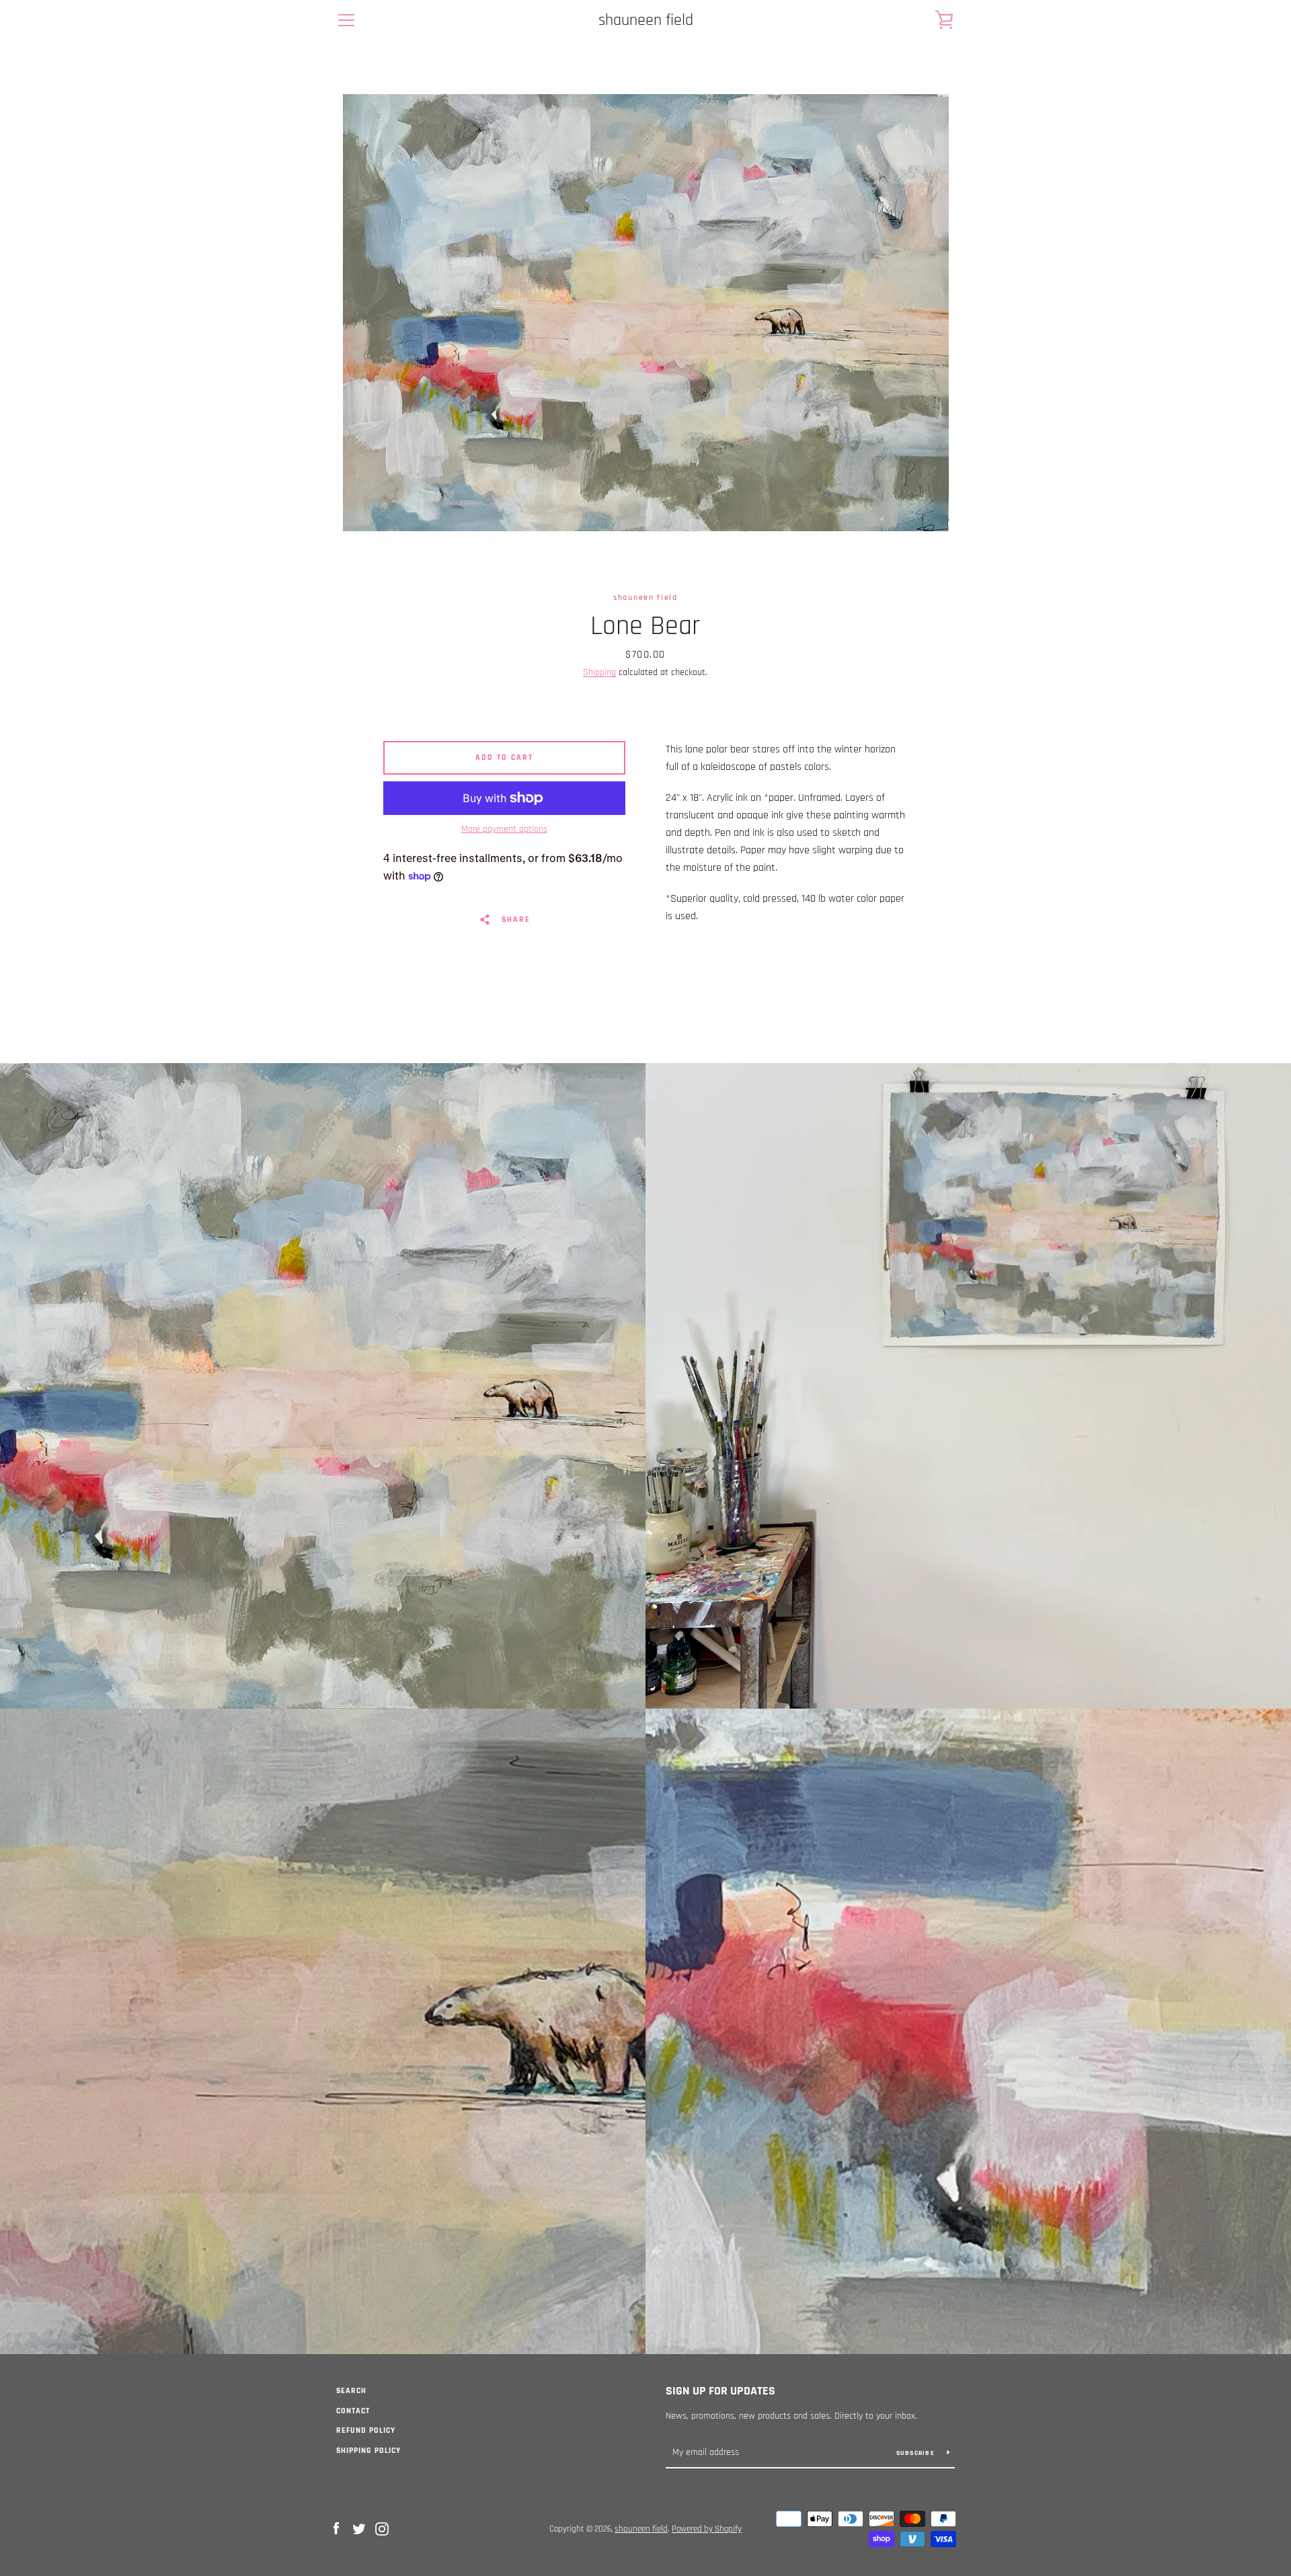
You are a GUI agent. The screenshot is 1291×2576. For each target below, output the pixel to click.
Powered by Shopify (707, 2529)
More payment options (504, 829)
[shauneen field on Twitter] (359, 2529)
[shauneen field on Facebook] (336, 2529)
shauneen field (646, 21)
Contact (353, 2411)
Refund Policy (366, 2430)
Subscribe (917, 2453)
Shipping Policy (368, 2451)
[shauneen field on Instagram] (382, 2529)
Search (351, 2391)
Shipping (599, 672)
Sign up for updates (720, 2391)
